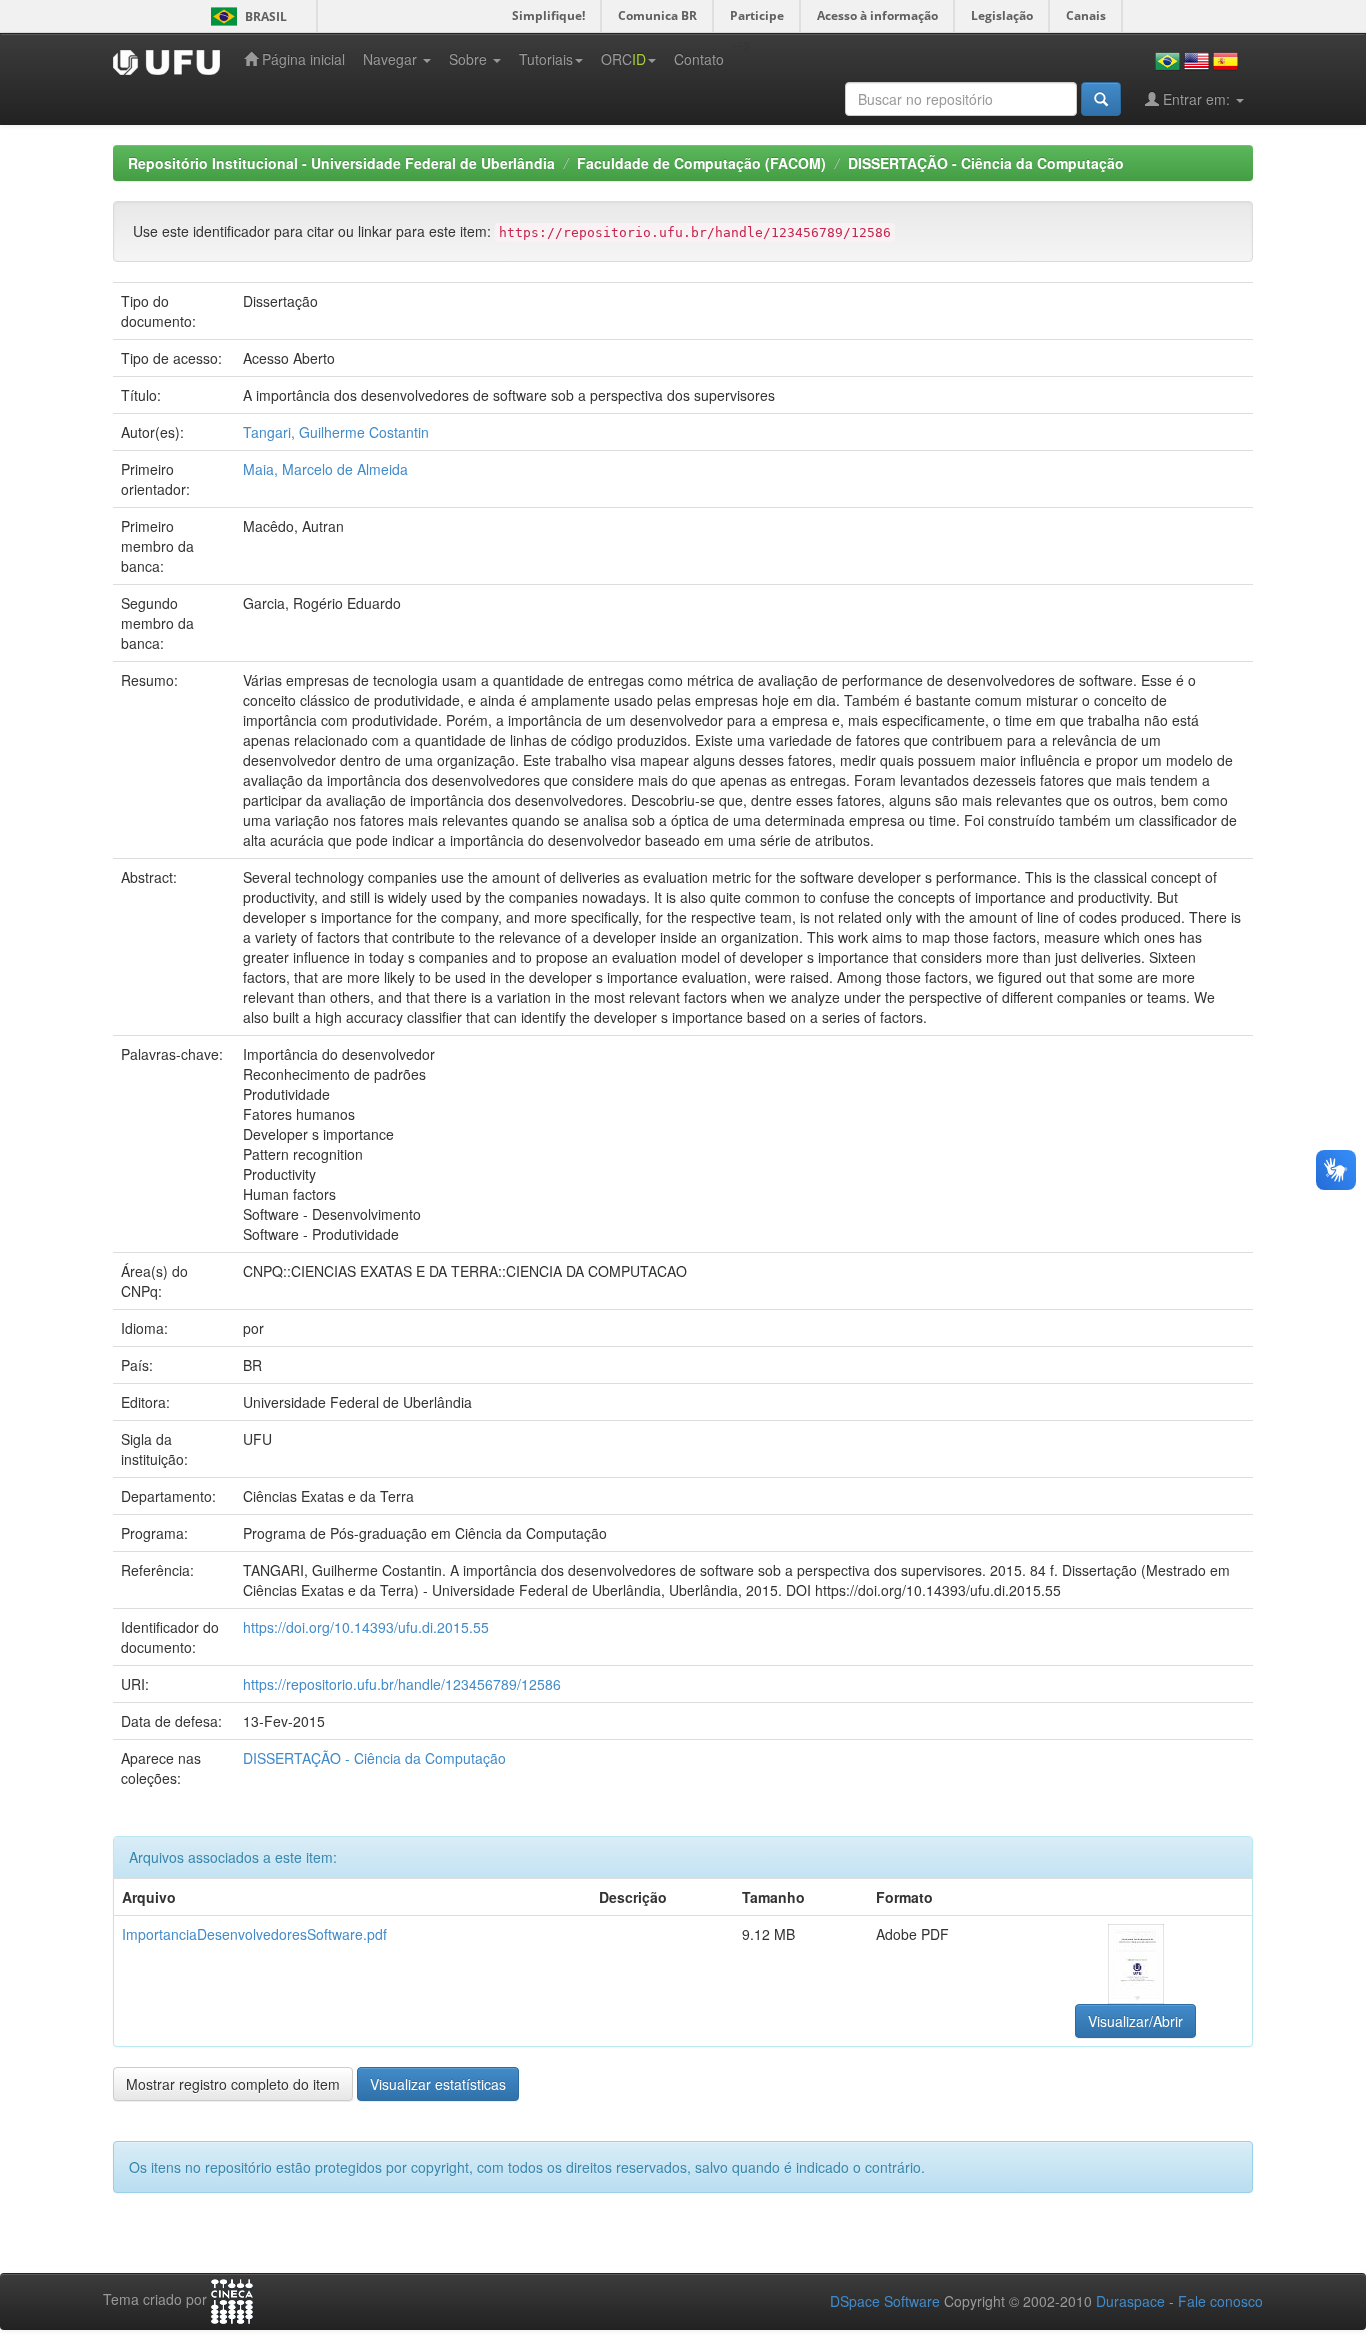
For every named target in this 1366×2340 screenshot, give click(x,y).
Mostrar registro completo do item (233, 2084)
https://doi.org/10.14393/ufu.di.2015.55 (366, 1627)
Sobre (470, 59)
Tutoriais (546, 59)
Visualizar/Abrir (1135, 2021)
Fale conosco (1220, 2301)
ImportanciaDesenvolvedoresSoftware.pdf (254, 1934)
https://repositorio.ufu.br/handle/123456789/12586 (402, 1684)
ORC (623, 59)
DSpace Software (885, 2301)
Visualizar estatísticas (438, 2084)
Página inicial (301, 59)
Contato (699, 59)
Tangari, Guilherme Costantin (336, 432)
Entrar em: (1196, 99)
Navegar (392, 59)
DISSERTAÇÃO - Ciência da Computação (986, 163)
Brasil (245, 16)
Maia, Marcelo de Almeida (325, 469)
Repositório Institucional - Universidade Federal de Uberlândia (341, 163)
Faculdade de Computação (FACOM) (701, 163)
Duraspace (1130, 2301)
